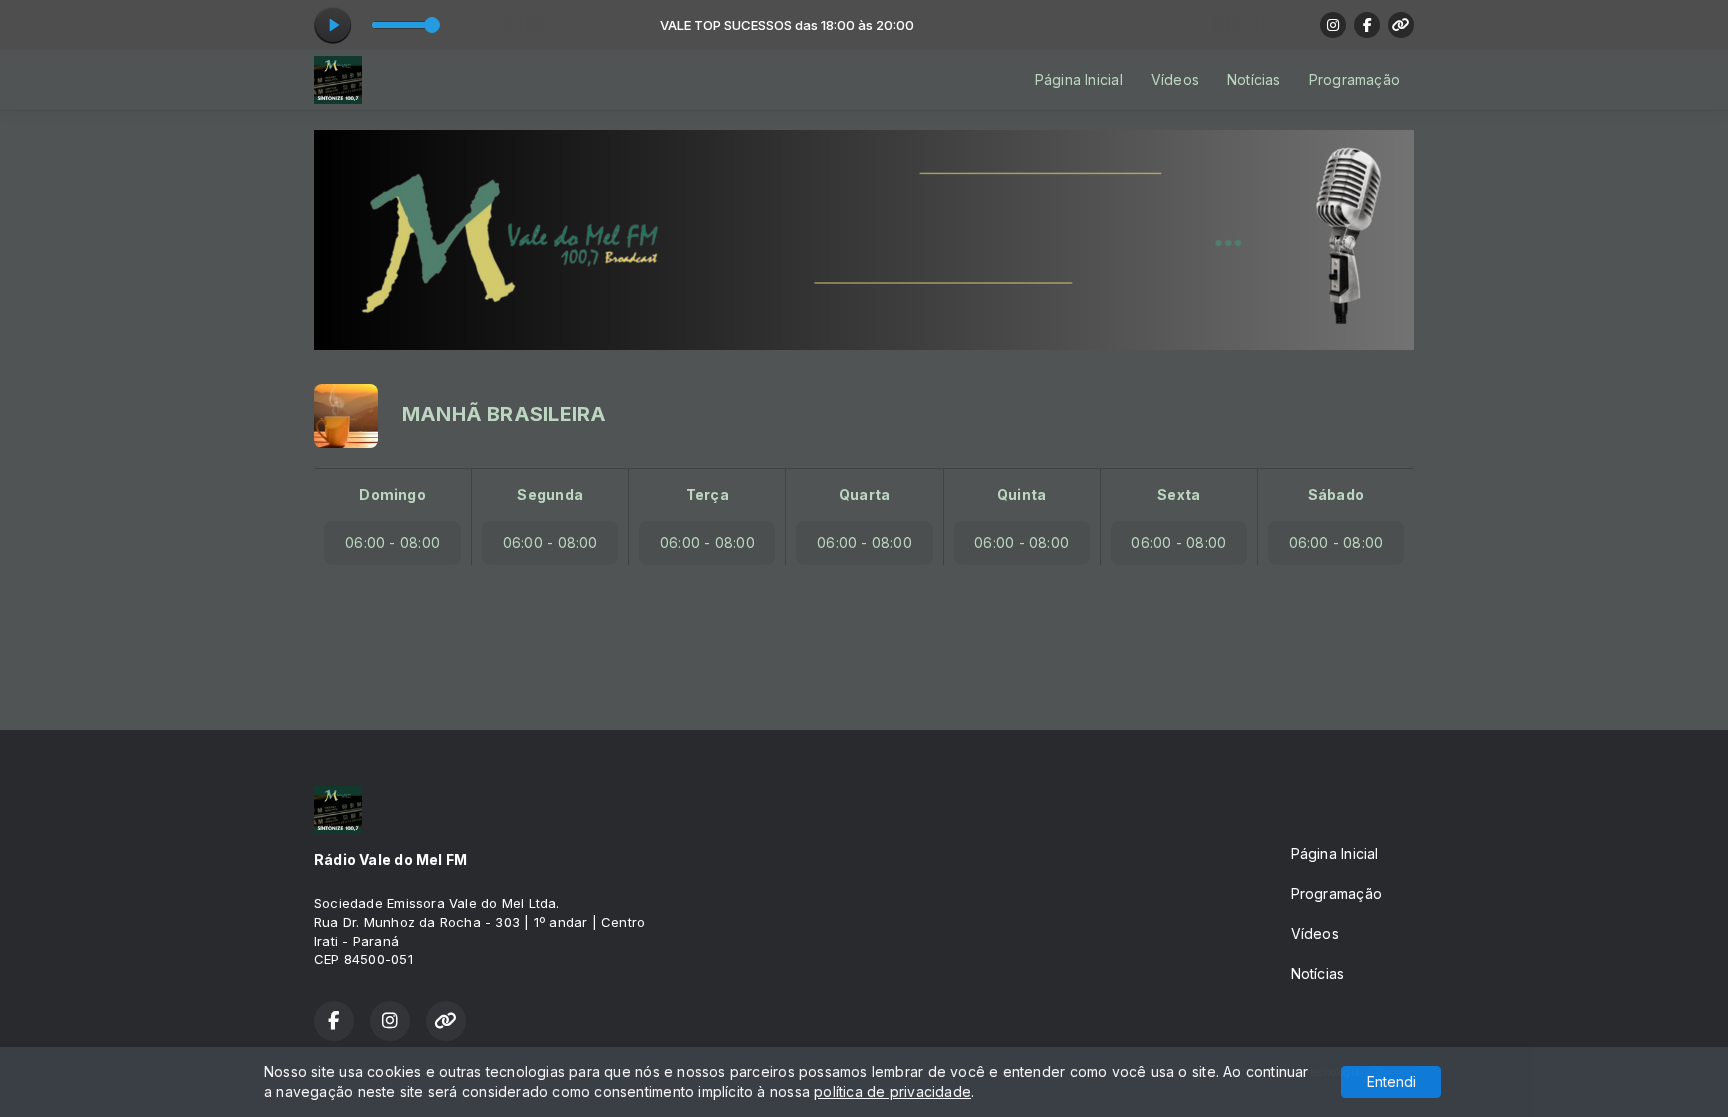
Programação (1354, 79)
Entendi (1391, 1081)
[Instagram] (1333, 25)
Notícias (1254, 79)
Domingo (392, 494)
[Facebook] (1367, 25)
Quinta (1021, 494)
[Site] (1401, 25)
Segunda (549, 494)
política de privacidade (892, 1091)
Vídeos (1175, 79)
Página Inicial (1079, 79)
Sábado (1336, 494)
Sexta (1178, 494)
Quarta (864, 494)
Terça (707, 494)
